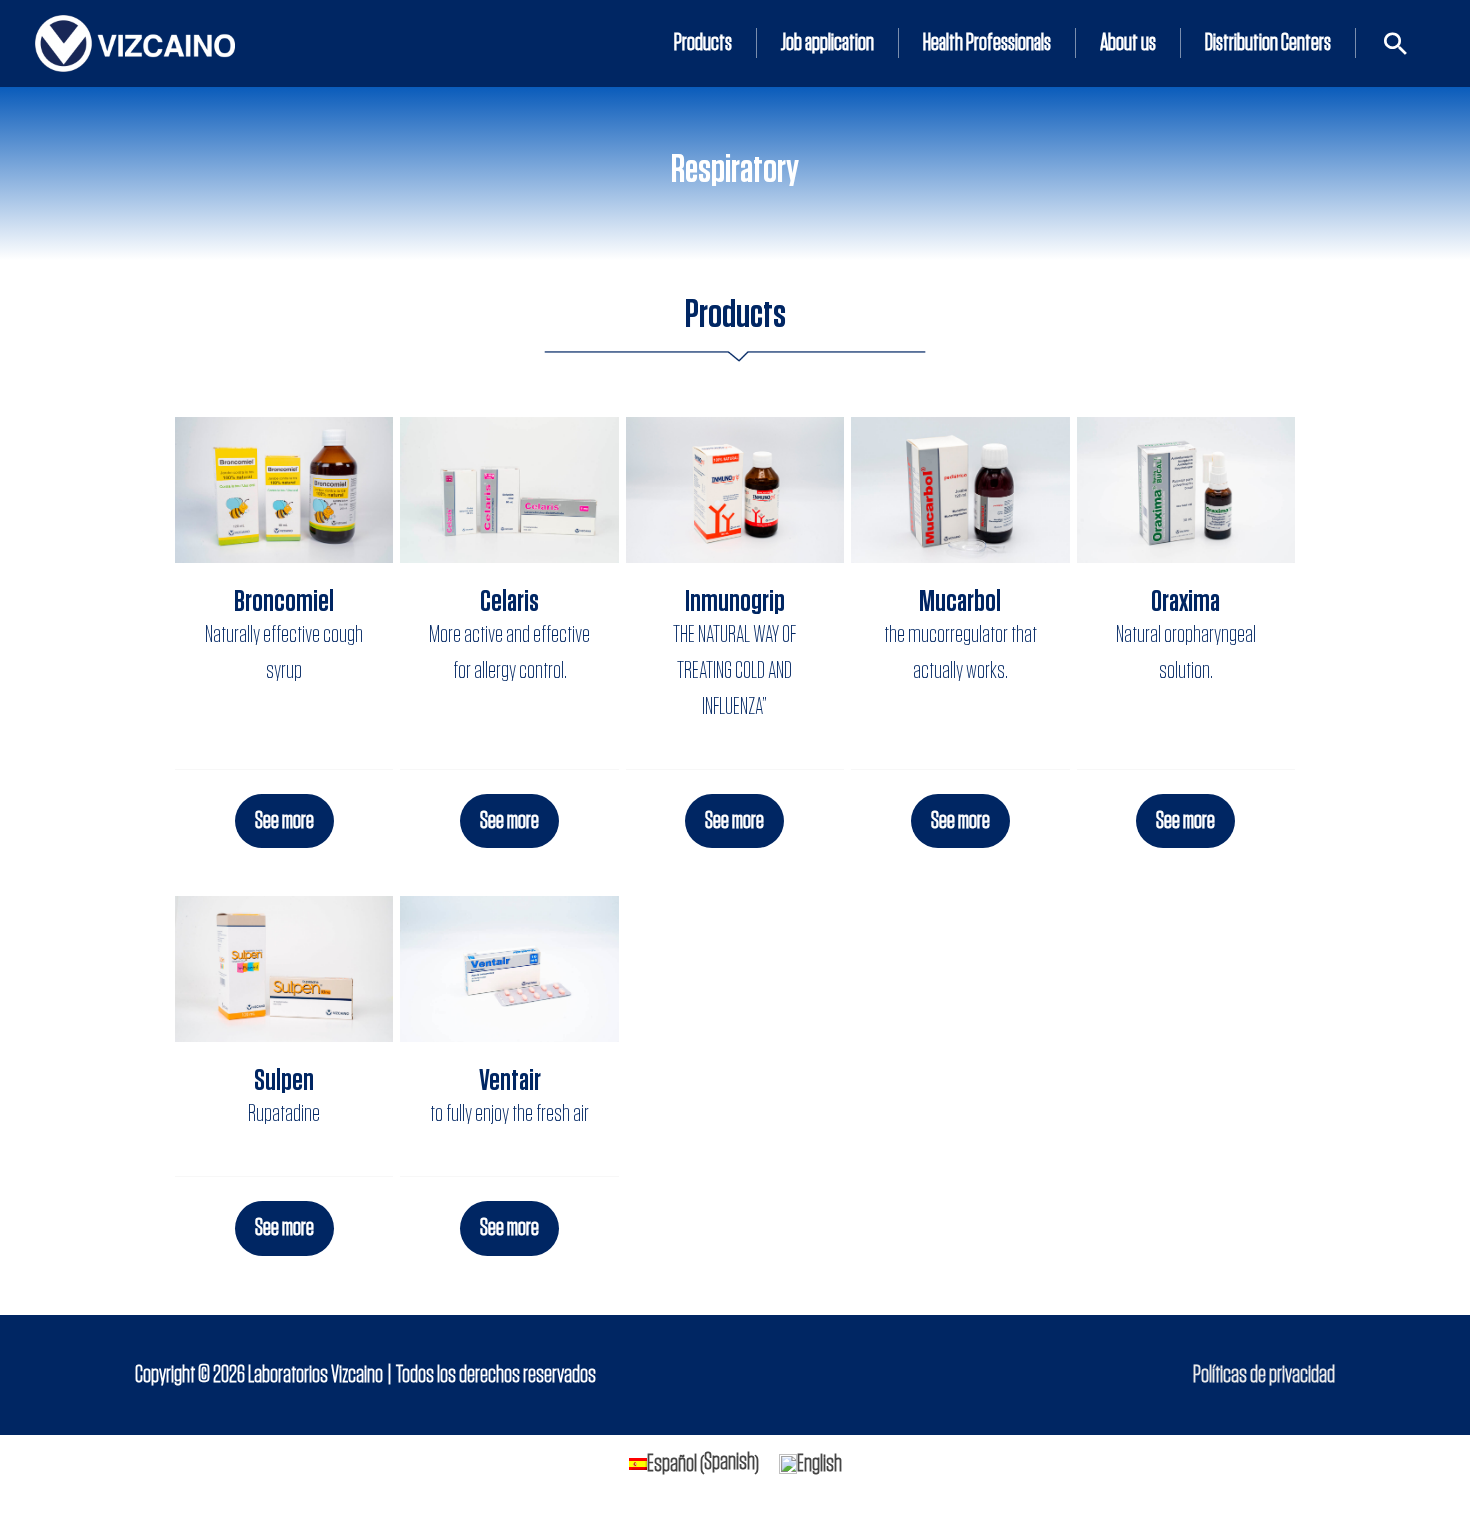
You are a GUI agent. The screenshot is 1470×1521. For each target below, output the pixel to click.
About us (1128, 43)
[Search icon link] (1395, 43)
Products (703, 43)
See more (284, 821)
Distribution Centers (1268, 43)
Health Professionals (987, 43)
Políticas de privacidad (1264, 1375)
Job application (827, 43)
